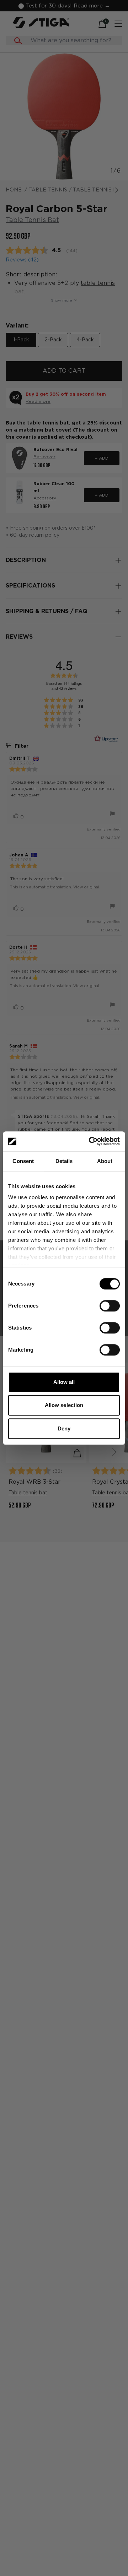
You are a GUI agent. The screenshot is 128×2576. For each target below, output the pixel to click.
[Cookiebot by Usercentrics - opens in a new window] (90, 1141)
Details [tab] (64, 1161)
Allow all (64, 1382)
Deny (64, 1428)
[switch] (110, 1306)
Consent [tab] (23, 1161)
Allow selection (64, 1405)
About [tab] (105, 1161)
